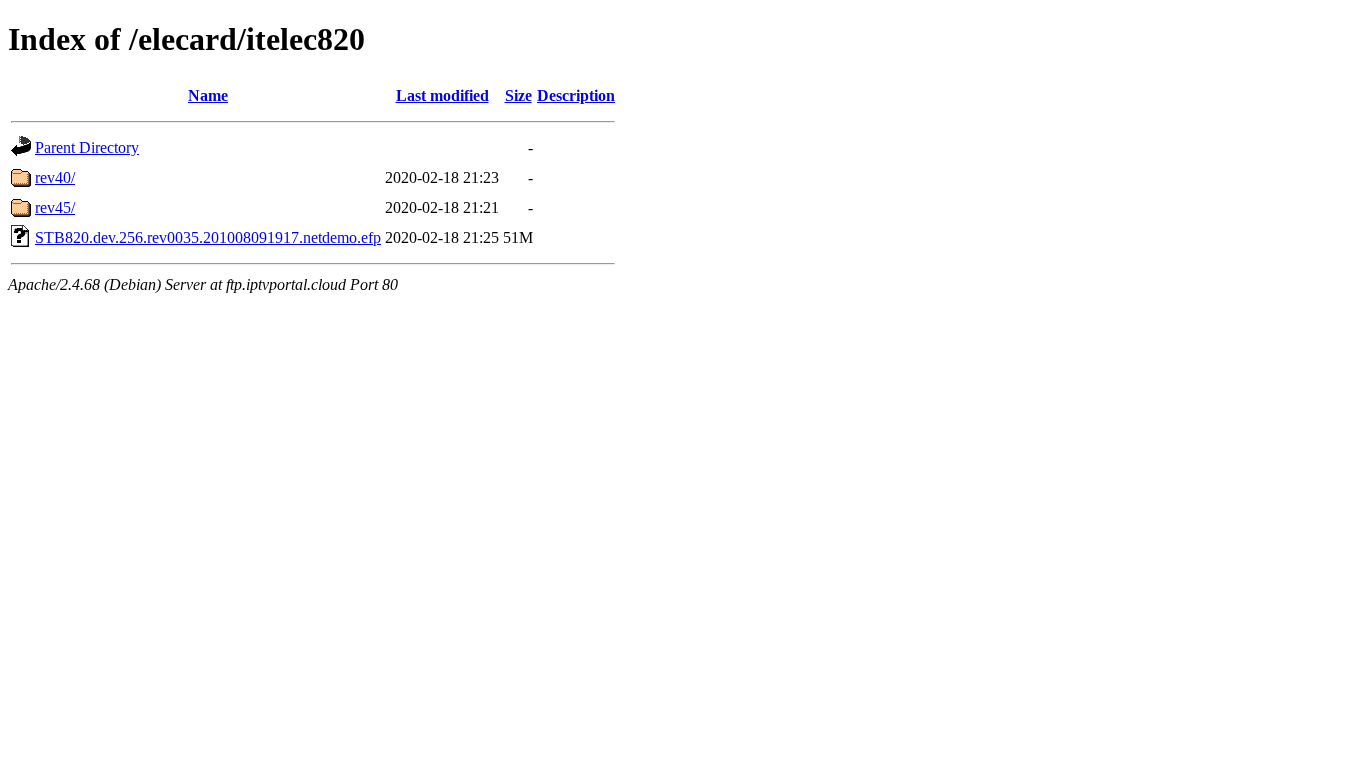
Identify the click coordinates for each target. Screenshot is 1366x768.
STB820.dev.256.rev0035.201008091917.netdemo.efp (208, 237)
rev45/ (55, 207)
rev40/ (55, 177)
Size (518, 95)
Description (576, 95)
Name (208, 95)
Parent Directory (87, 147)
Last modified (442, 95)
